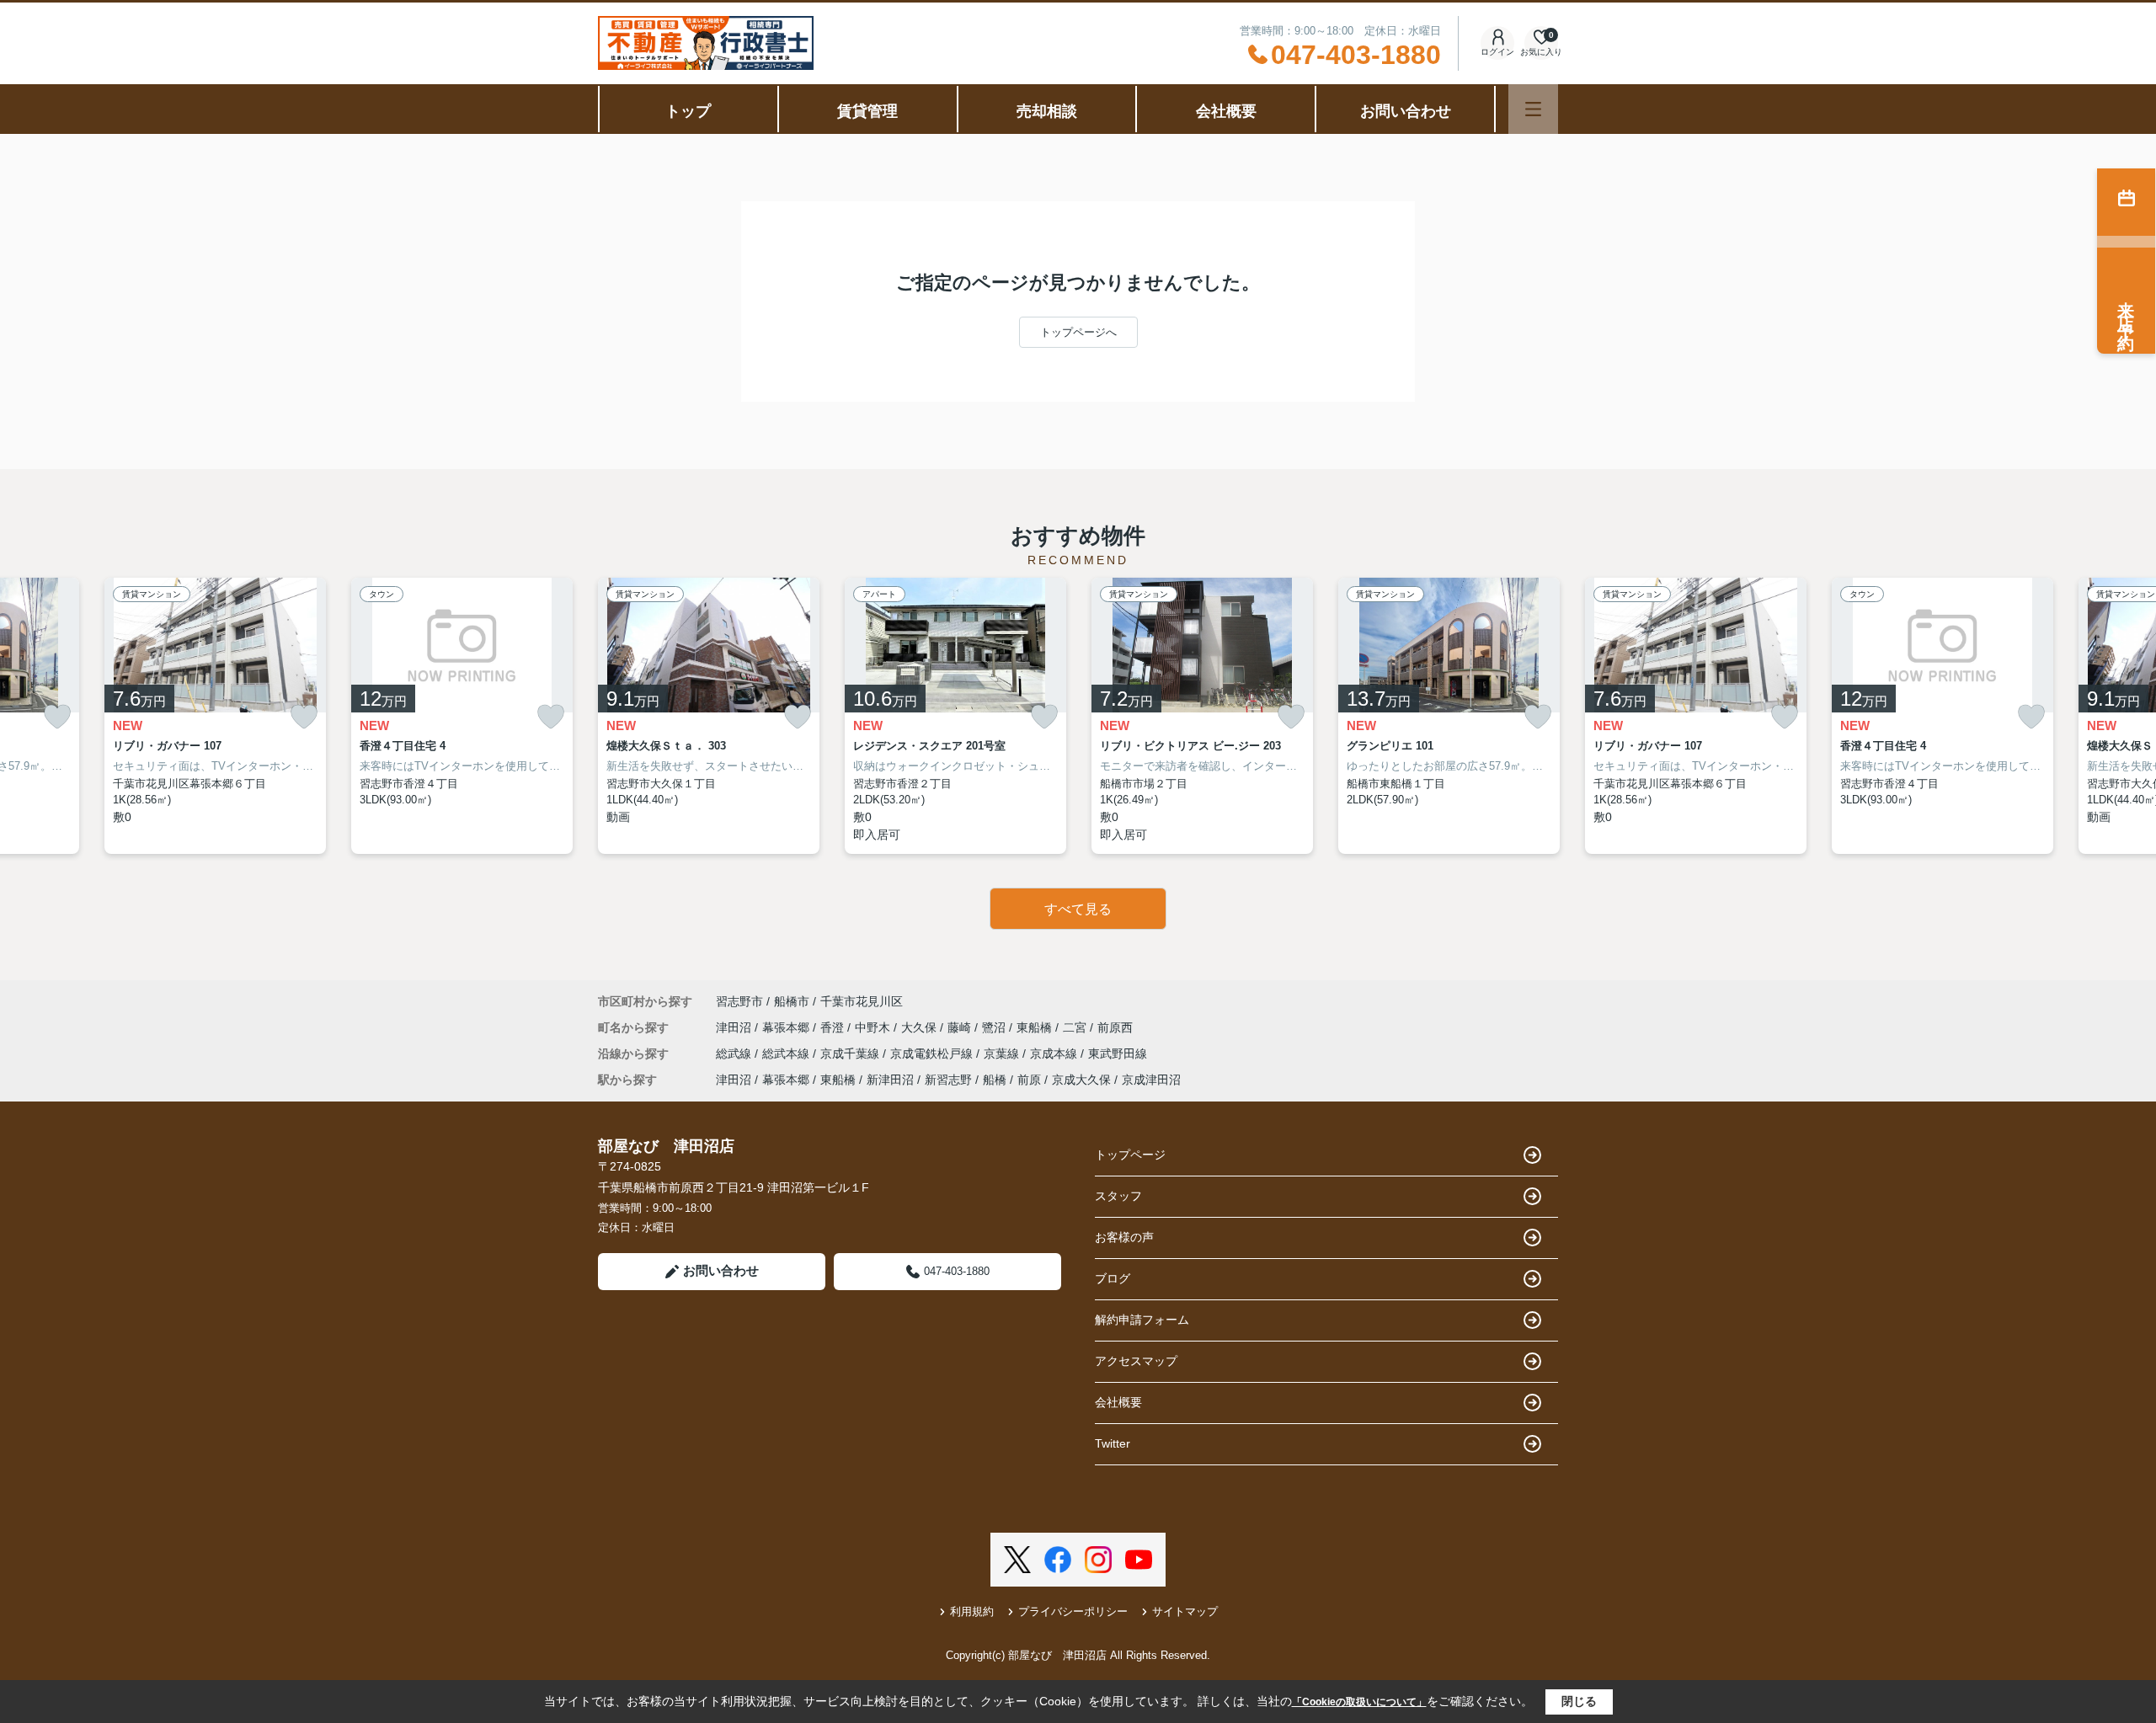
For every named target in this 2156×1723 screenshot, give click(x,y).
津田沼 (735, 1027)
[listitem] (709, 716)
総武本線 (787, 1054)
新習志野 (948, 1080)
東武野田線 (1118, 1054)
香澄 (834, 1027)
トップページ (1130, 1155)
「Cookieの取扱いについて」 (1359, 1702)
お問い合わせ (1406, 111)
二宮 (1076, 1027)
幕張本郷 (787, 1027)
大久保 (921, 1027)
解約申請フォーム (1142, 1320)
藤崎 (961, 1027)
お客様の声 (1124, 1237)
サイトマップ (1185, 1611)
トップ (688, 111)
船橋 (995, 1080)
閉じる (1579, 1701)
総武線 (735, 1054)
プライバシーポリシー (1073, 1611)
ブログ (1113, 1278)
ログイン (1497, 52)
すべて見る (1078, 909)
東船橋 (1036, 1027)
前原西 (1115, 1027)
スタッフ (1118, 1196)
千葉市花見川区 (862, 1001)
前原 (1029, 1080)
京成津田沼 (1151, 1080)
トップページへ (1078, 332)
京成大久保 (1081, 1080)
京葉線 (1003, 1054)
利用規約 (972, 1611)
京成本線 (1055, 1054)
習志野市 (739, 1001)
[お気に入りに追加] (57, 717)
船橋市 (792, 1001)
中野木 (874, 1027)
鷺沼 (995, 1027)
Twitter (1113, 1443)
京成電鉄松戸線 (933, 1054)
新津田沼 (890, 1080)
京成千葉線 (851, 1054)
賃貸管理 (867, 111)
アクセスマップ (1136, 1361)
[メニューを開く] (1533, 109)
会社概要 (1226, 111)
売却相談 (1047, 111)
